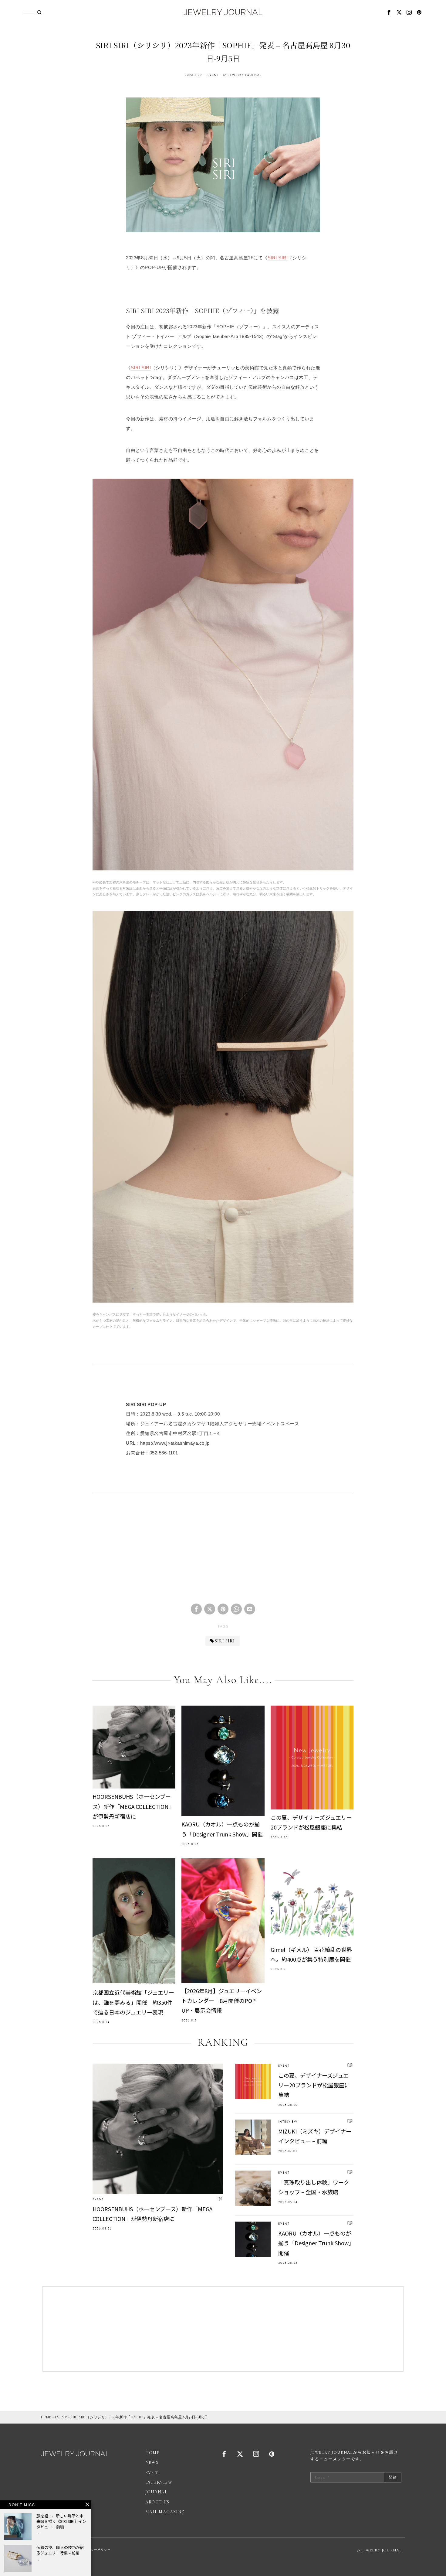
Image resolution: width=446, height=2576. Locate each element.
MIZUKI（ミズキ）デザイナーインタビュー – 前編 (315, 2136)
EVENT (213, 75)
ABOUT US (157, 2502)
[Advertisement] (223, 1553)
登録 (393, 2477)
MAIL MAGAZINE (165, 2512)
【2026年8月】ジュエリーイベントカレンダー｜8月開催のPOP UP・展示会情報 (222, 2001)
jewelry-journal (245, 75)
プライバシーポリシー (94, 2550)
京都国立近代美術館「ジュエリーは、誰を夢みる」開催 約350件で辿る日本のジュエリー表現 (133, 2002)
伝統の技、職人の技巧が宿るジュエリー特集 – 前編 (60, 2550)
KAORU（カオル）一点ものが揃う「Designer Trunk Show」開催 (222, 1829)
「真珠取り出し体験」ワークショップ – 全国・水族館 (314, 2187)
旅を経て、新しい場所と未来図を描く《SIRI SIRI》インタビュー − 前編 (61, 2521)
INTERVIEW (288, 2122)
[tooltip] (389, 12)
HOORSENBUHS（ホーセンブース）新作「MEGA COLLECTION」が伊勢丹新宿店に (133, 1806)
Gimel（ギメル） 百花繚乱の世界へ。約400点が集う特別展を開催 (311, 1954)
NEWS (152, 2463)
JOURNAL (157, 2492)
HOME (46, 2417)
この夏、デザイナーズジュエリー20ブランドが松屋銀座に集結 (311, 1822)
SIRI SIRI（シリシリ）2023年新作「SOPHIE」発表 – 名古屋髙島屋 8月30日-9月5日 (139, 2417)
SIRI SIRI (278, 258)
